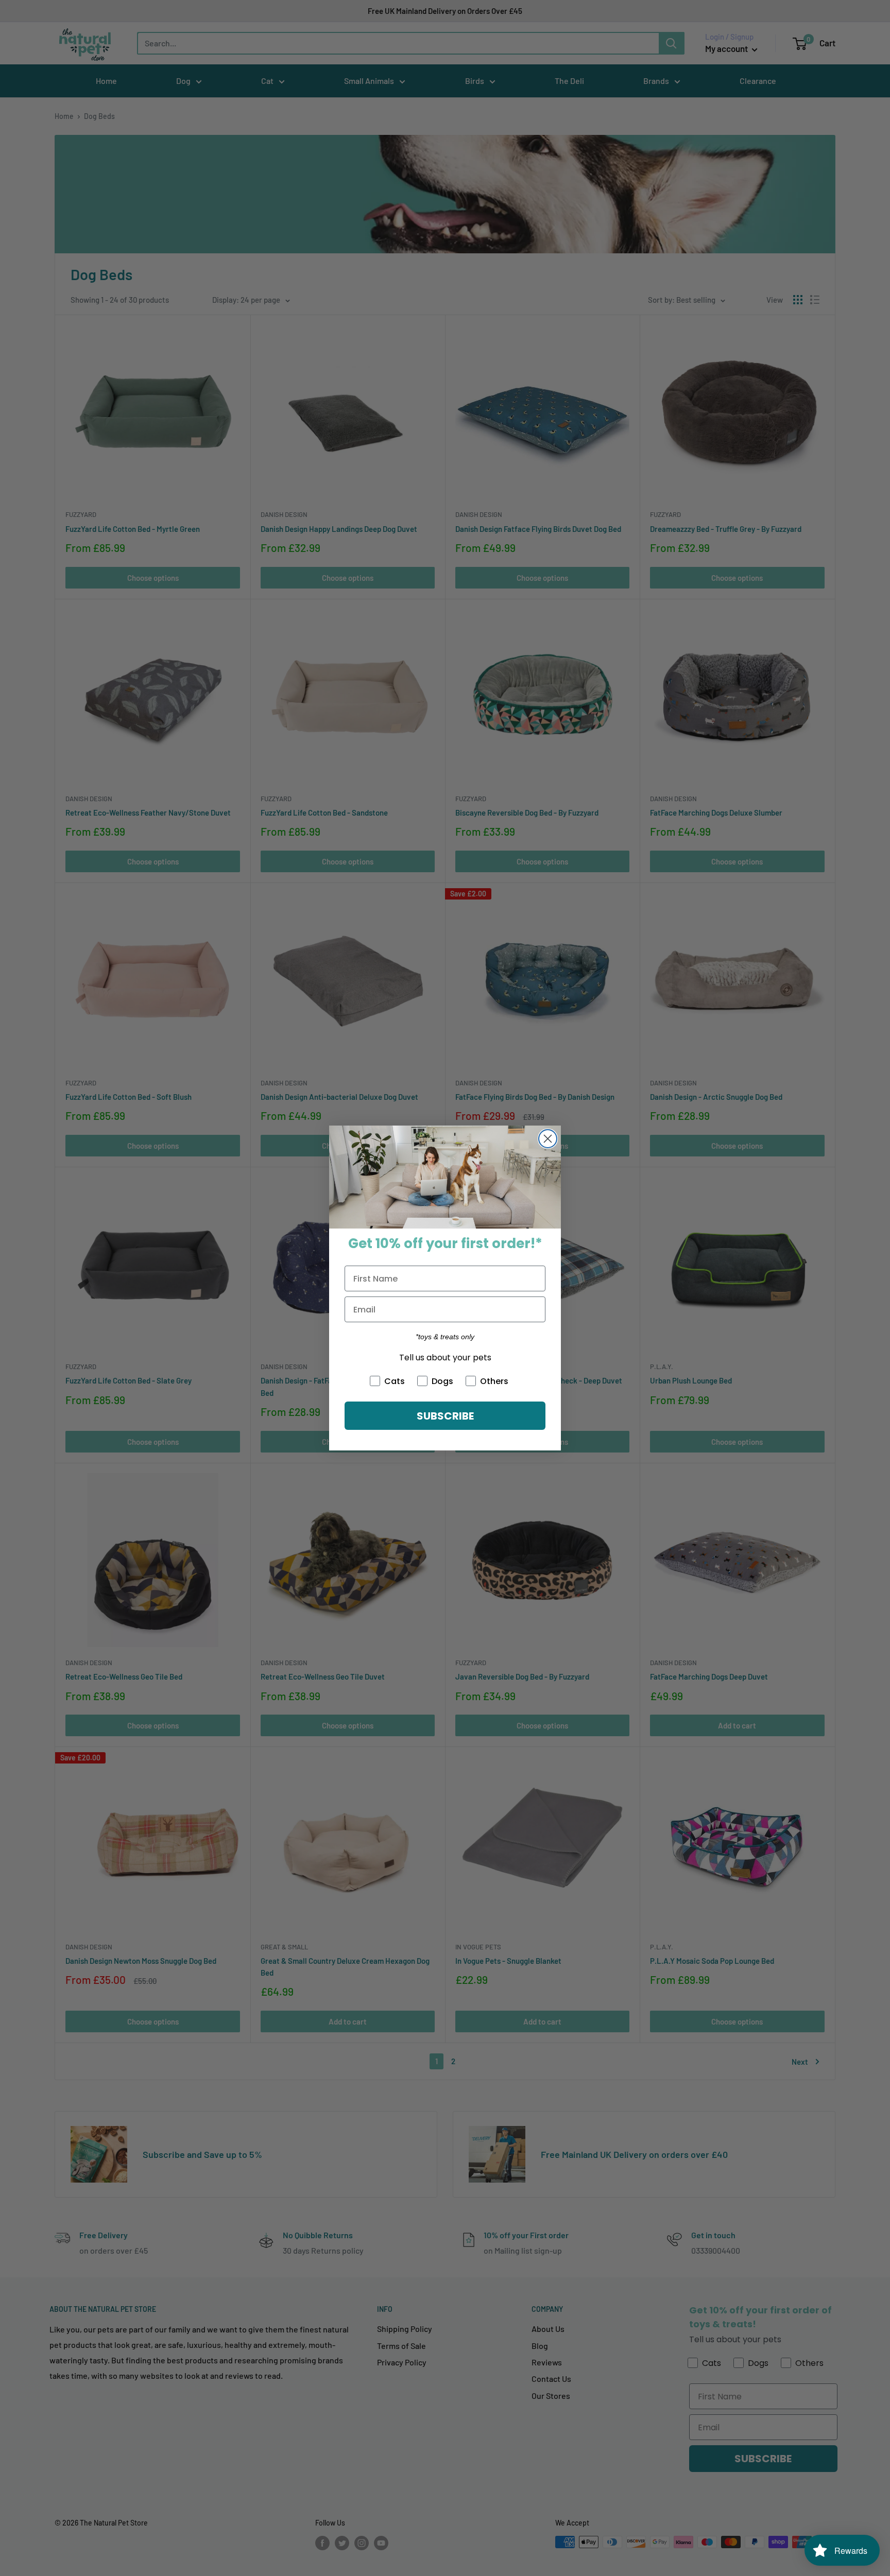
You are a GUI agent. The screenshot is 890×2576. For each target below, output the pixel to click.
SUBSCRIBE (445, 1416)
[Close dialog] (548, 1139)
